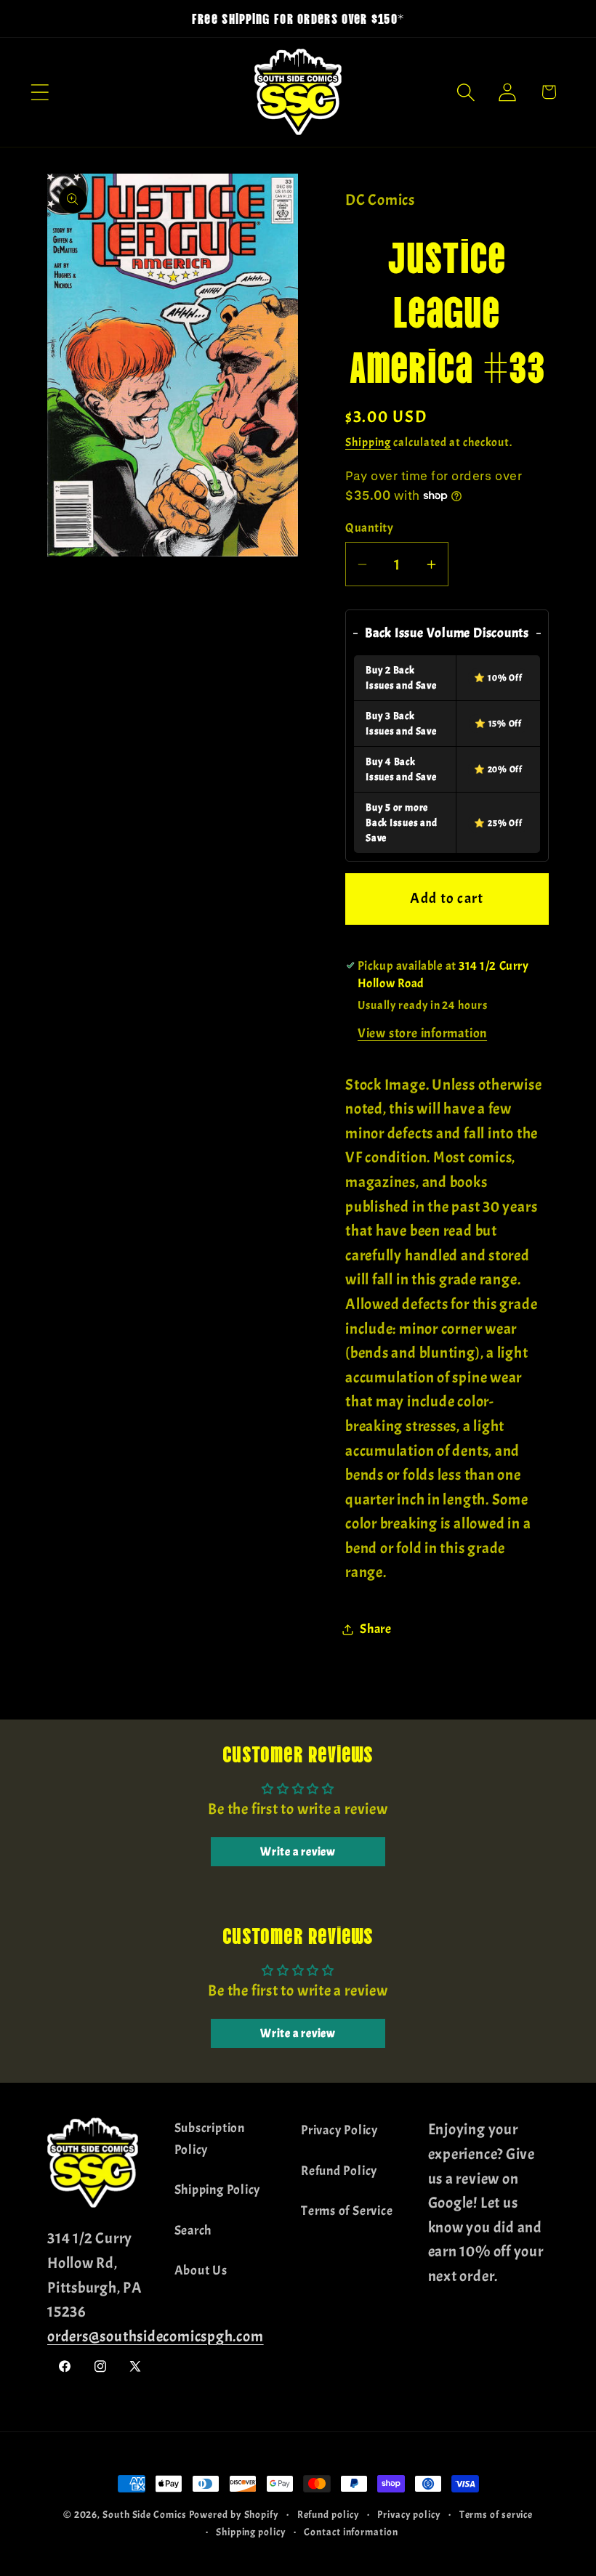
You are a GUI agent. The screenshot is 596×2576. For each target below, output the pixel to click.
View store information (422, 1033)
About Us (201, 2271)
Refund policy (329, 2514)
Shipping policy (251, 2532)
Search (193, 2231)
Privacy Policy (339, 2130)
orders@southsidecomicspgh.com (156, 2336)
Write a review (298, 1852)
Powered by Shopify (234, 2514)
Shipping (368, 442)
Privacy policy (409, 2514)
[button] (40, 92)
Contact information (351, 2532)
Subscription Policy (210, 2139)
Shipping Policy (218, 2190)
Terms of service (496, 2514)
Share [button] (376, 1629)
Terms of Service (347, 2211)
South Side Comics (144, 2514)
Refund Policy (339, 2171)
